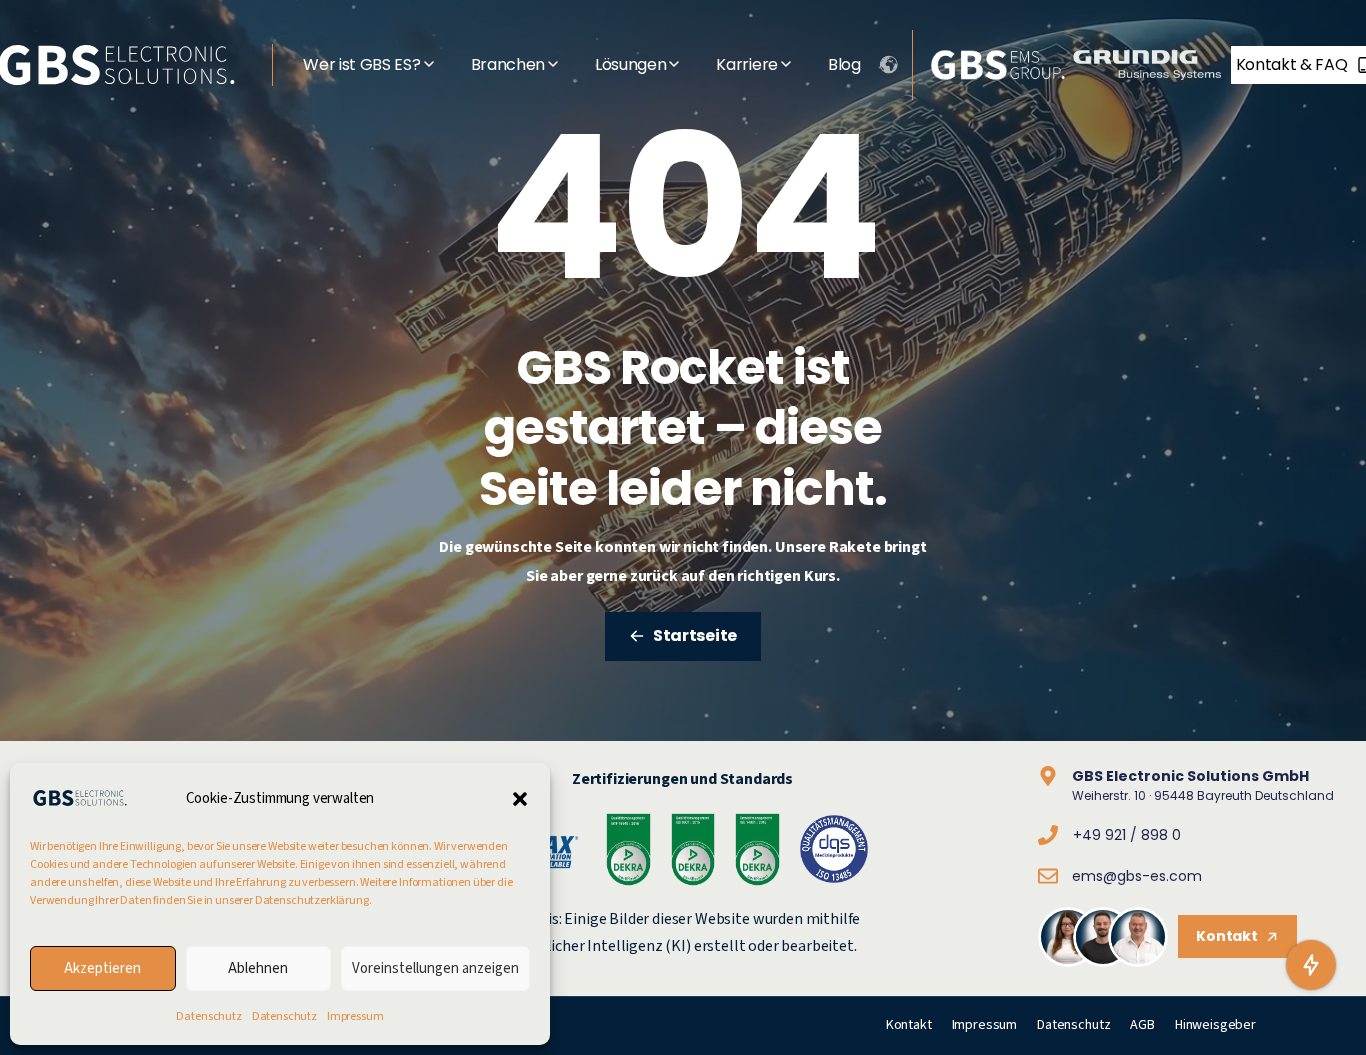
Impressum (355, 1016)
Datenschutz (208, 1016)
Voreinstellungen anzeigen (435, 968)
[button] (520, 798)
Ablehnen (258, 968)
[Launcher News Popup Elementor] (1311, 965)
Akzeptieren (102, 968)
